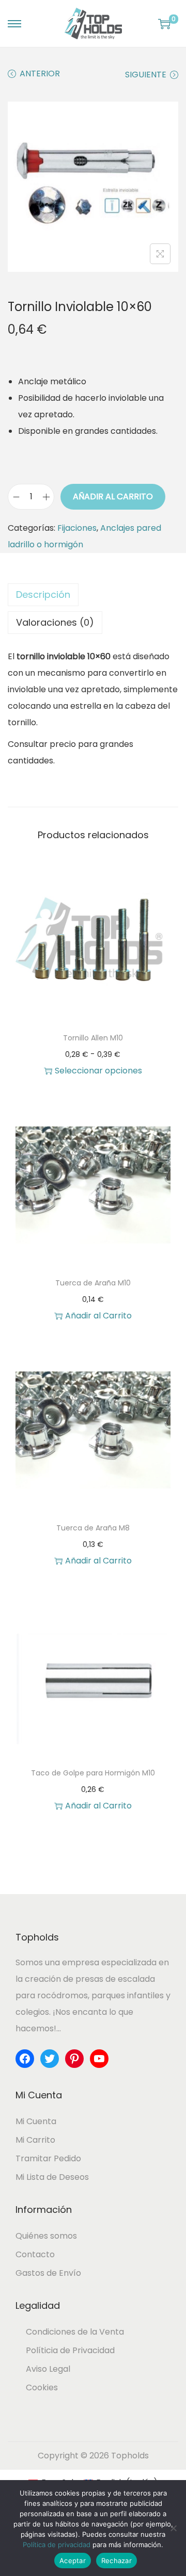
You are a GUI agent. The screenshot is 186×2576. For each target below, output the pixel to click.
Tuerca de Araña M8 (93, 1528)
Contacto (35, 2254)
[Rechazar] (173, 2528)
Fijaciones (77, 528)
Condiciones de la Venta (75, 2332)
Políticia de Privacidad (70, 2350)
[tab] (93, 595)
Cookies (42, 2387)
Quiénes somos (46, 2236)
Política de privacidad (57, 2545)
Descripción (43, 594)
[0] (164, 24)
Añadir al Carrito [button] (98, 1316)
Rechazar (117, 2561)
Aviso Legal (48, 2369)
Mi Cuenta (36, 2121)
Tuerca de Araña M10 (93, 1283)
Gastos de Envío (48, 2273)
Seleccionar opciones (98, 1071)
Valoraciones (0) (55, 622)
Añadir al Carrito (113, 496)
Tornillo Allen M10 (93, 1038)
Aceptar (73, 2561)
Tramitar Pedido (48, 2158)
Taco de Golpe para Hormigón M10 (93, 1773)
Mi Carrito (35, 2140)
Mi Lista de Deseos (52, 2177)
